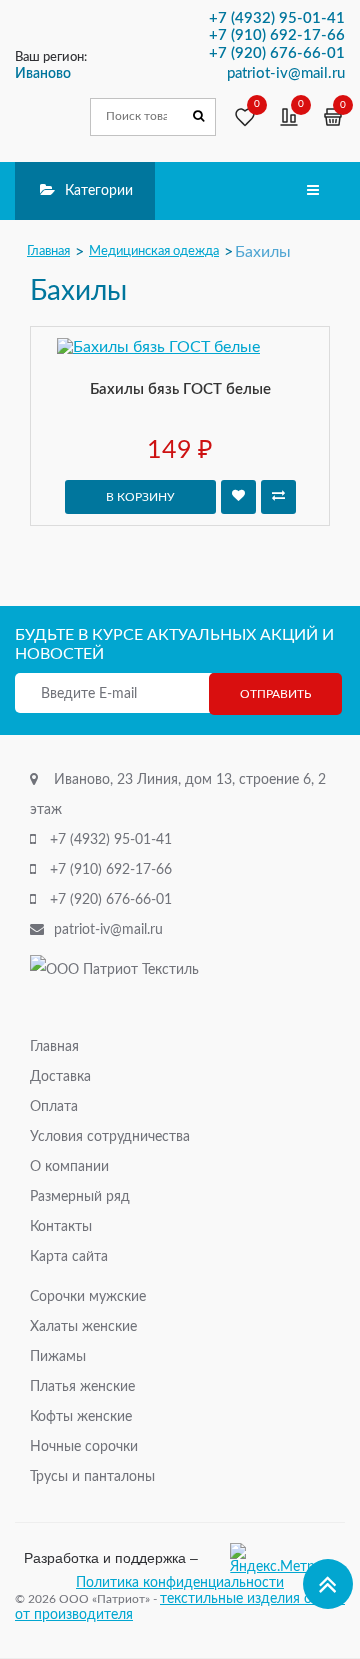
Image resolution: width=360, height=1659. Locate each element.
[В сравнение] (278, 497)
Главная (54, 1047)
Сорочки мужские (88, 1297)
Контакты (61, 1227)
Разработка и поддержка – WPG (111, 1558)
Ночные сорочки (84, 1447)
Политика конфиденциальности (180, 1583)
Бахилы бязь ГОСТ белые (180, 389)
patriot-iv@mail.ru (108, 930)
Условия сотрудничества (110, 1137)
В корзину (140, 497)
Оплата (54, 1107)
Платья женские (82, 1387)
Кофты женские (81, 1417)
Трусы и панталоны (92, 1477)
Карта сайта (69, 1257)
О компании (69, 1167)
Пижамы (58, 1357)
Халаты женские (83, 1327)
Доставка (60, 1077)
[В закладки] (238, 497)
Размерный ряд (80, 1197)
